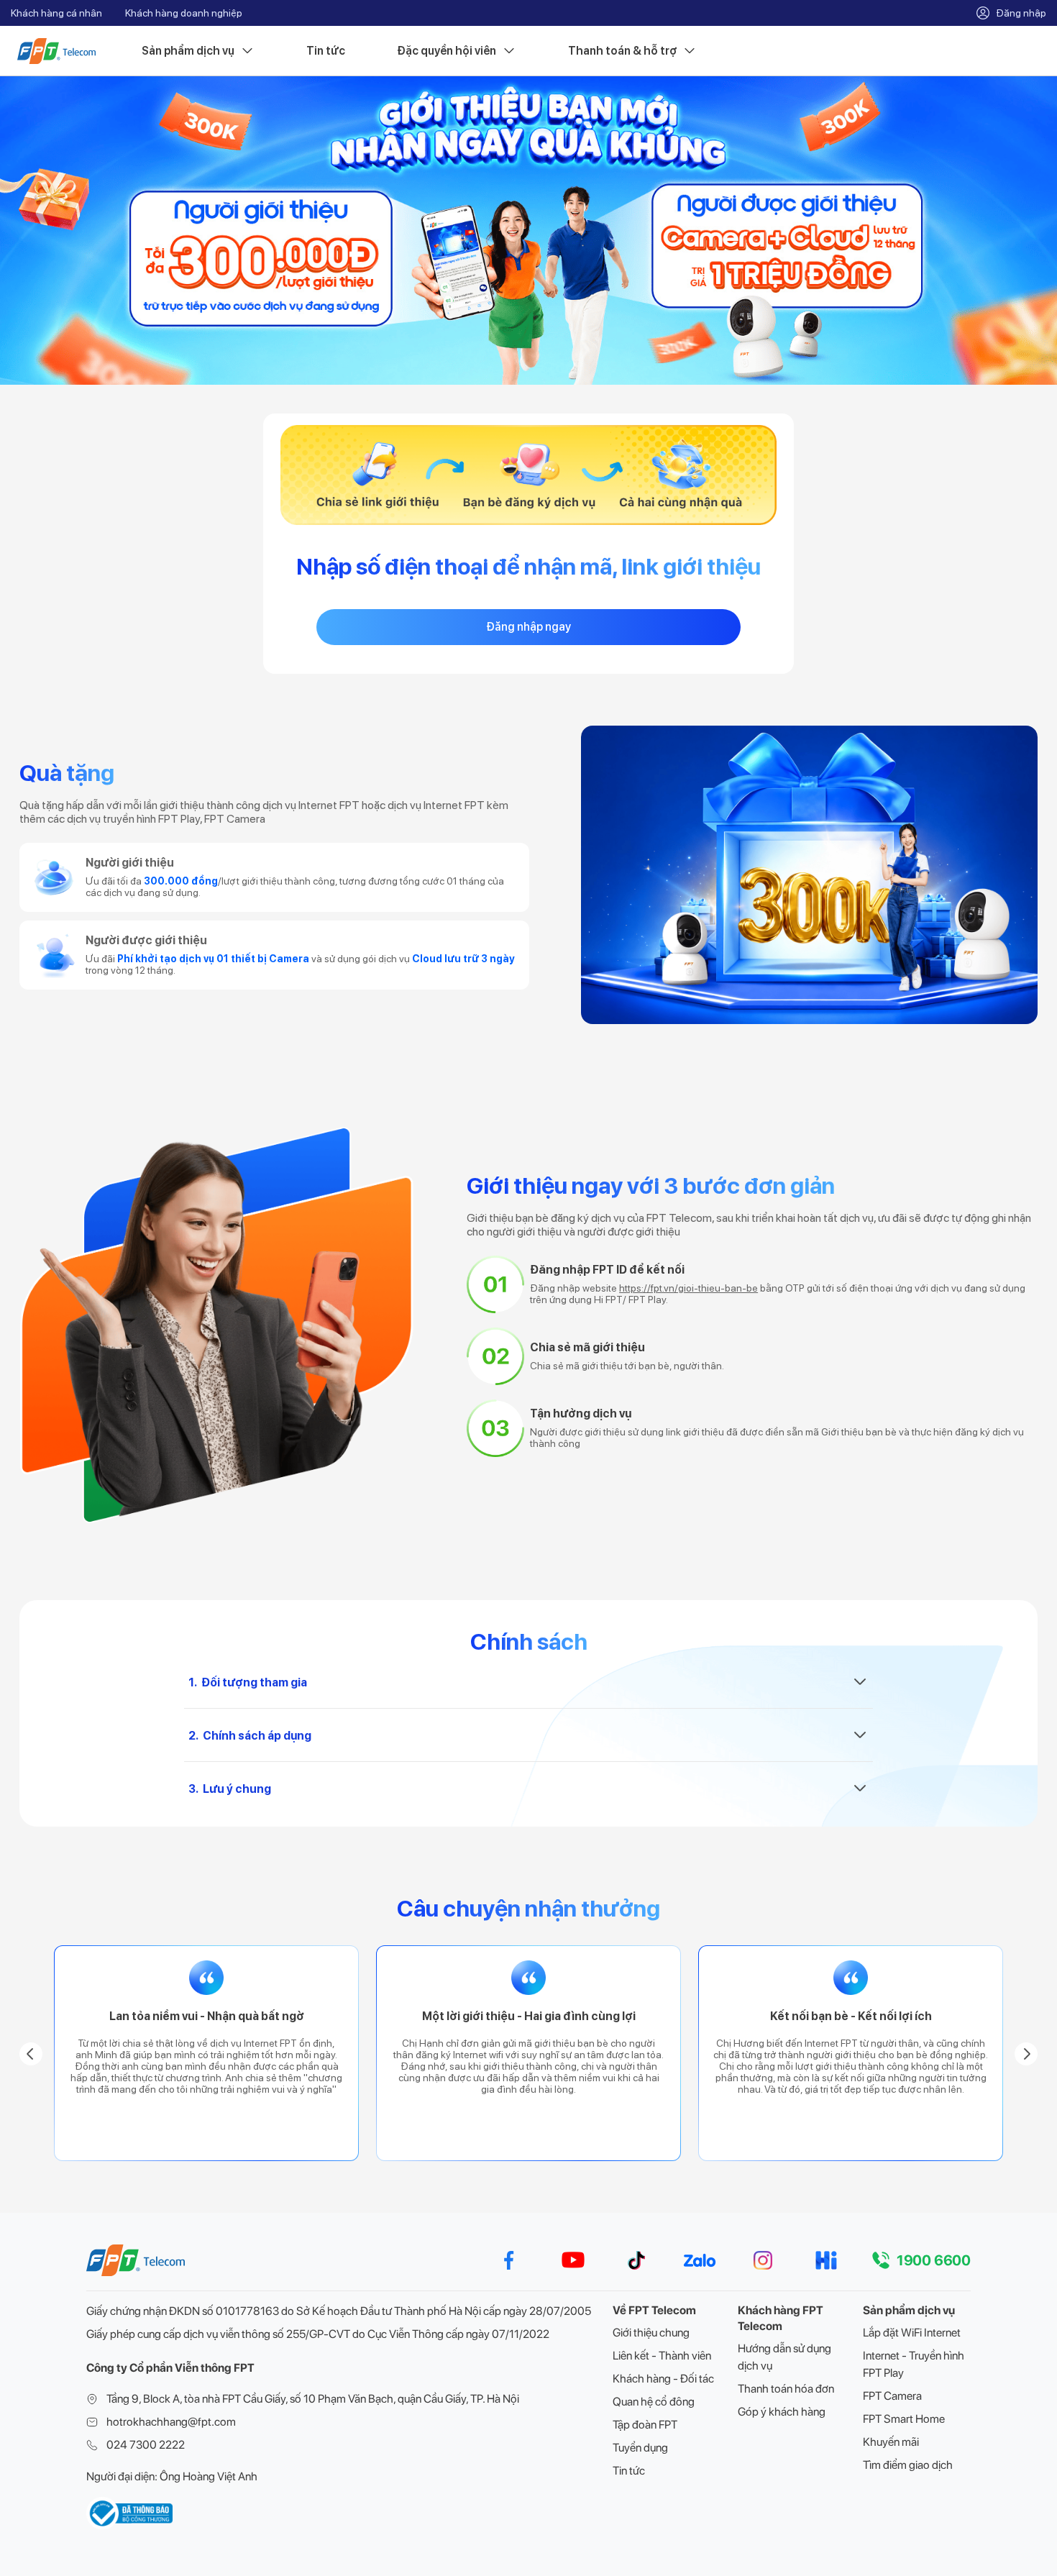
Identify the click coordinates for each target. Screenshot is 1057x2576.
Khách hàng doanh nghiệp (184, 13)
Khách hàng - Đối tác (663, 2379)
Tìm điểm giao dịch (908, 2465)
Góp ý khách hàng (782, 2412)
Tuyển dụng (640, 2448)
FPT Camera (892, 2396)
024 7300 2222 (146, 2445)
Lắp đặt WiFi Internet (912, 2333)
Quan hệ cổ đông (654, 2402)
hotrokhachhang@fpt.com (171, 2422)
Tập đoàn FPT (645, 2425)
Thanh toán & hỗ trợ (622, 51)
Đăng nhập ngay (528, 627)
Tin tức (326, 51)
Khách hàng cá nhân (56, 13)
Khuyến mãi (891, 2442)
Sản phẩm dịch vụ (188, 51)
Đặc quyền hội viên (447, 51)
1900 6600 (934, 2260)
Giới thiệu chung (651, 2333)
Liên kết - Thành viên (662, 2356)
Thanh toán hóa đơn (786, 2389)
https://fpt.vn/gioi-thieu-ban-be (688, 1288)
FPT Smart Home (904, 2419)
